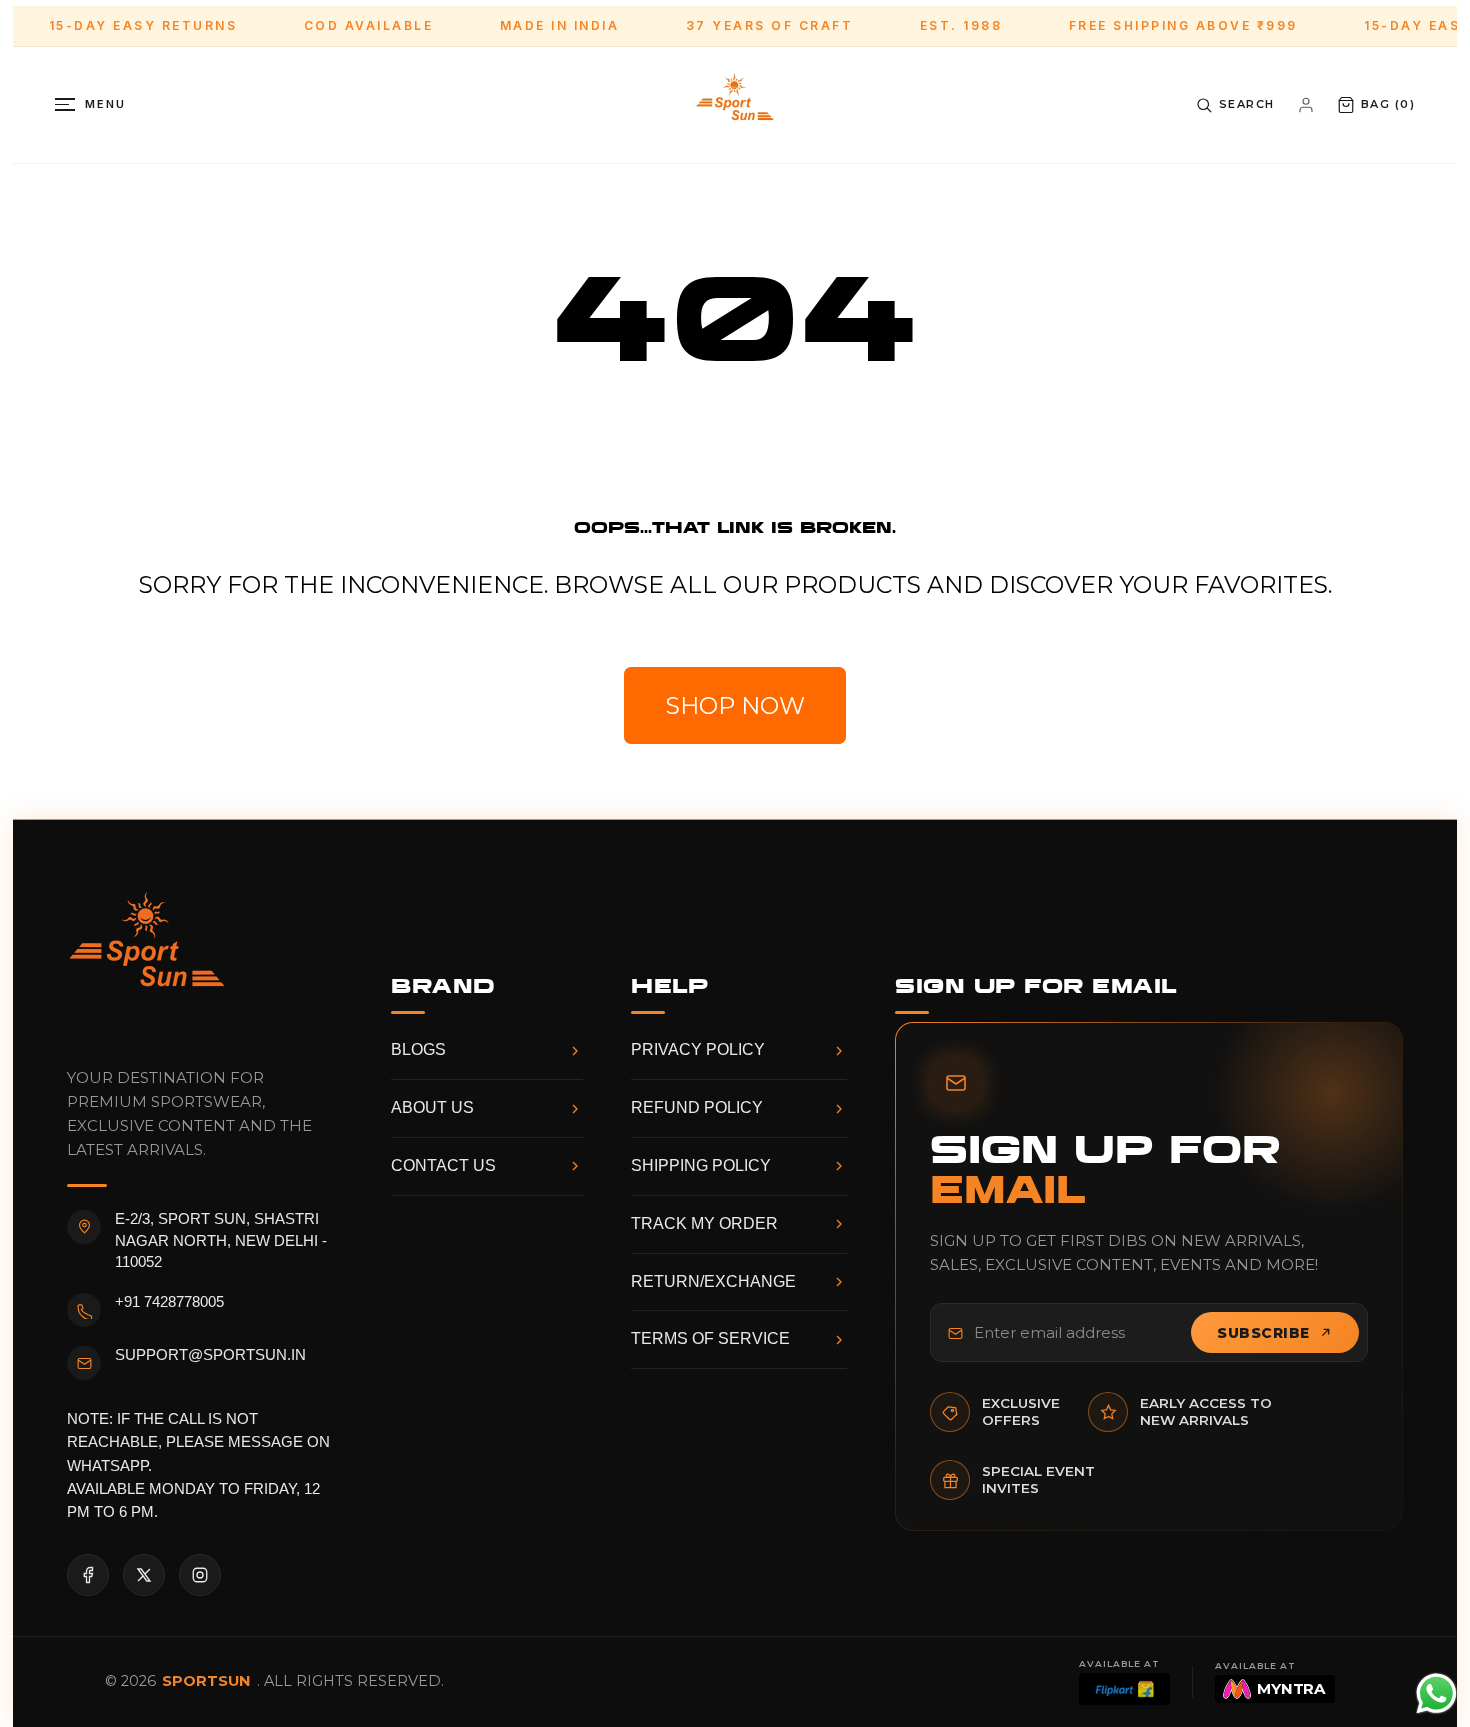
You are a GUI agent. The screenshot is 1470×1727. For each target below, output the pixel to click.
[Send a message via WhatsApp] (1436, 1693)
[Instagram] (200, 1575)
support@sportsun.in (210, 1355)
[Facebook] (88, 1575)
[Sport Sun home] (147, 956)
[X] (144, 1575)
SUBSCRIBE (1263, 1333)
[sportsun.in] (735, 105)
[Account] (1306, 105)
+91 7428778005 (169, 1302)
